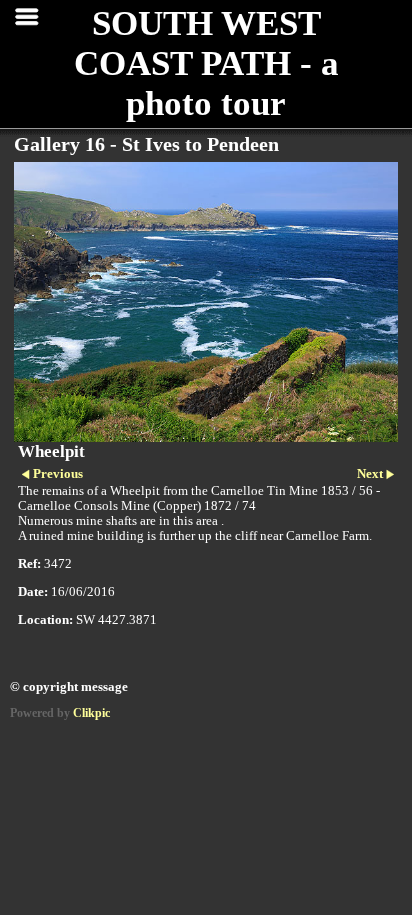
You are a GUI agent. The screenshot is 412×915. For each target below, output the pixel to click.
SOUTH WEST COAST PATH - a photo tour (206, 63)
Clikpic (91, 713)
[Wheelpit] (206, 302)
